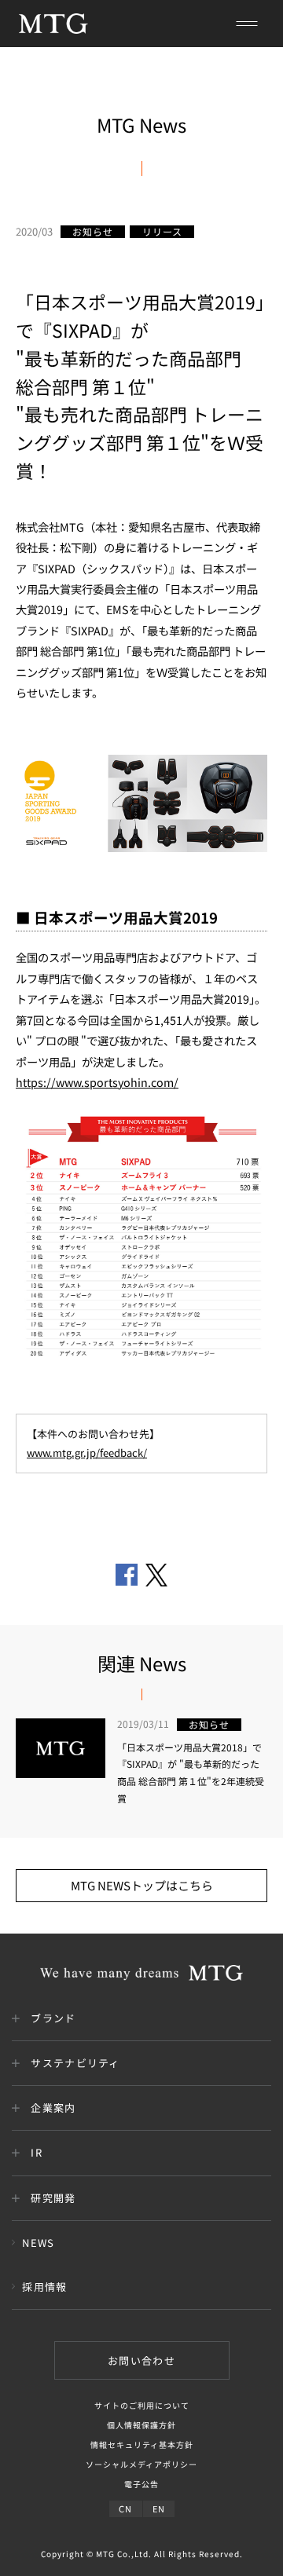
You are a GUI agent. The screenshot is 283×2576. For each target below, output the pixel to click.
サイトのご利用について (142, 2405)
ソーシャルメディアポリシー (141, 2464)
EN (159, 2508)
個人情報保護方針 (141, 2425)
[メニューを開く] (247, 24)
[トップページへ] (53, 24)
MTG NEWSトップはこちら (142, 1885)
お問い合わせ (141, 2360)
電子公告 (141, 2484)
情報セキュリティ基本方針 (142, 2444)
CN (125, 2508)
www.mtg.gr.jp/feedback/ (87, 1453)
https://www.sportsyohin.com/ (97, 1082)
